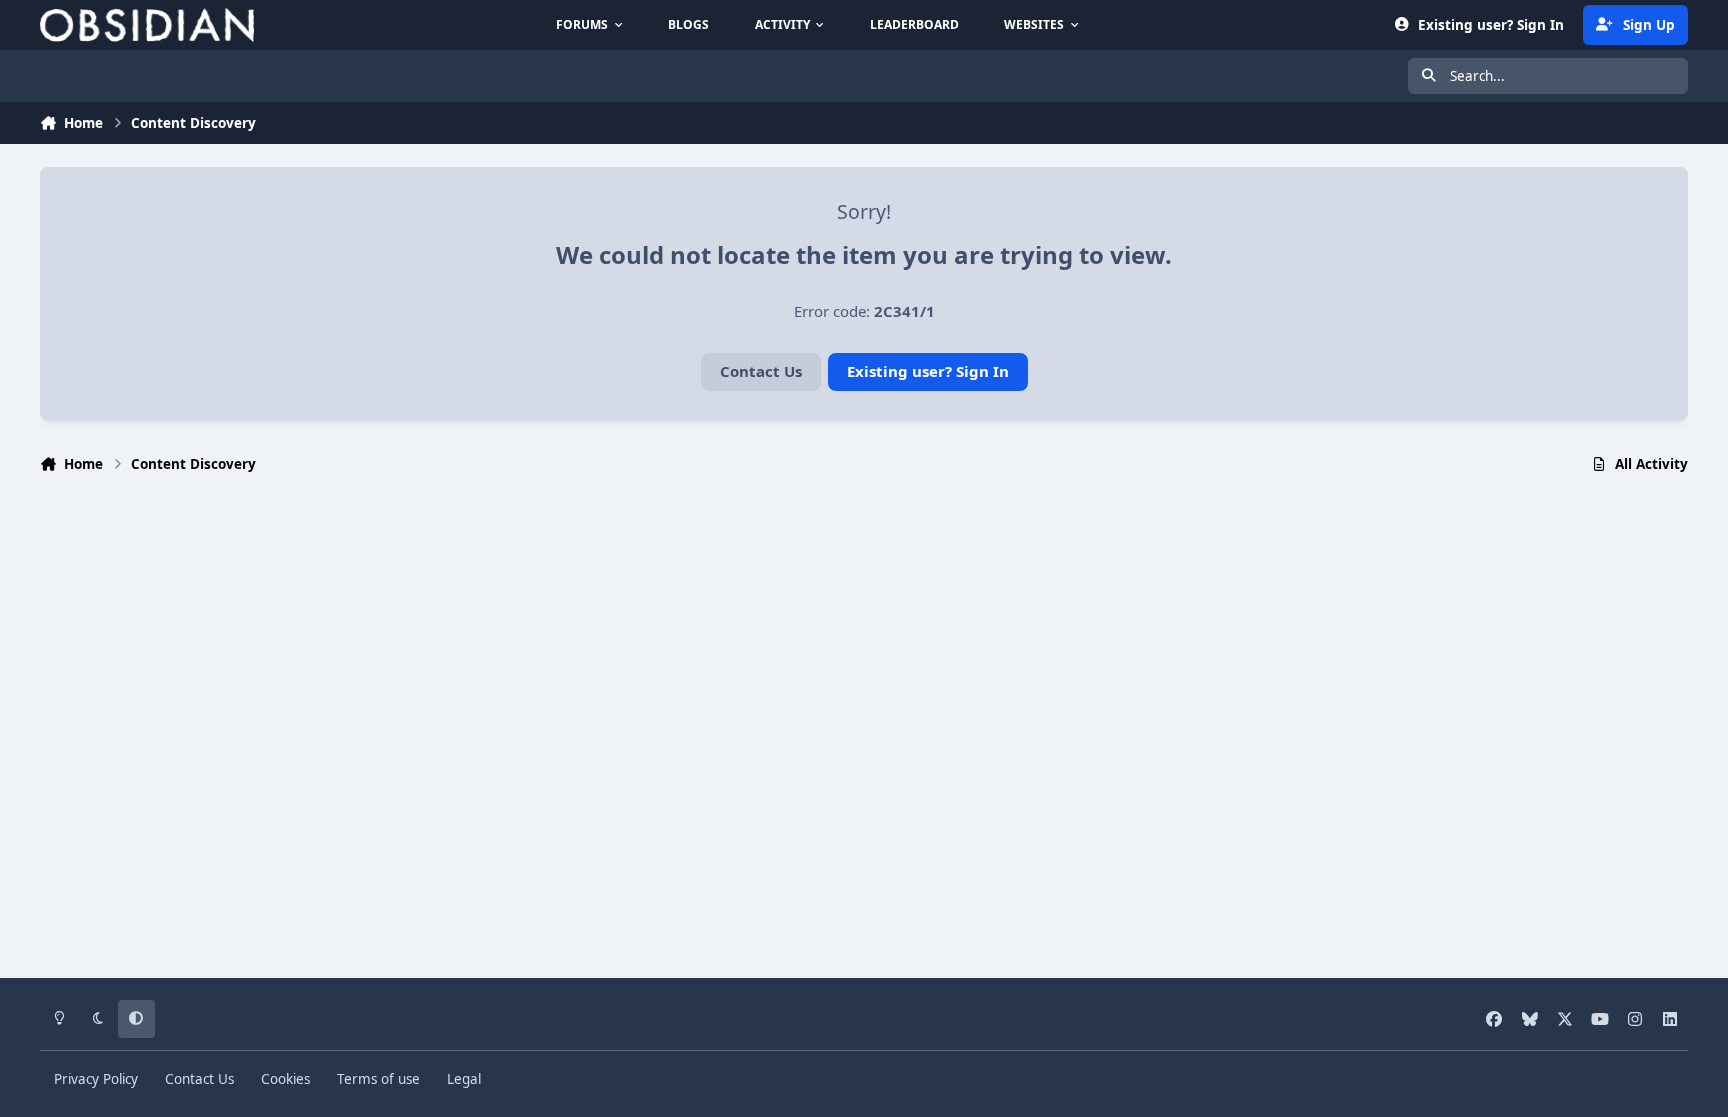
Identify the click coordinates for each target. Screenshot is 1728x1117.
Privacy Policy (96, 1079)
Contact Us (761, 371)
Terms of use (378, 1079)
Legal (464, 1079)
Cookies (285, 1079)
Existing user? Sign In (928, 371)
